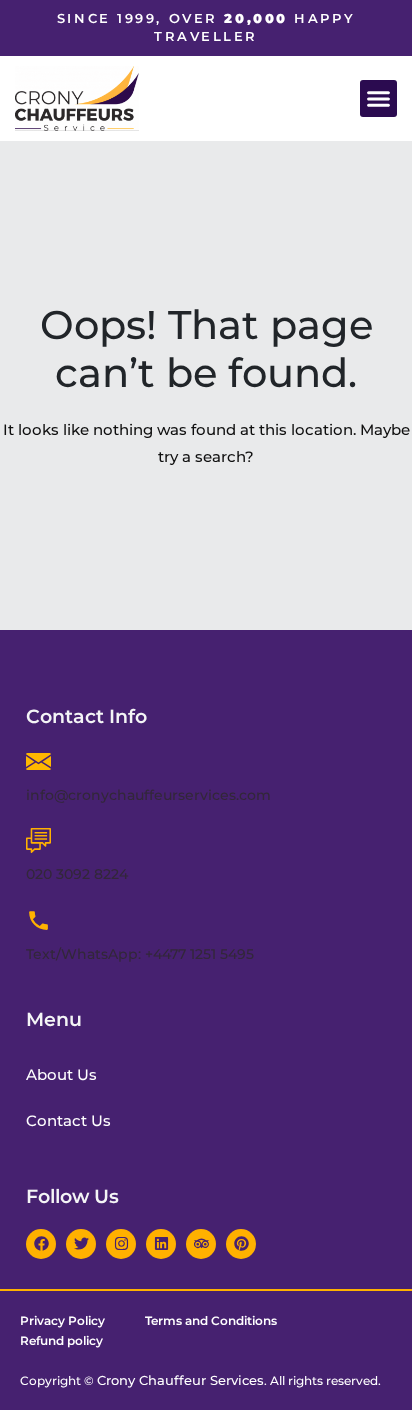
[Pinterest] (241, 1244)
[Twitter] (81, 1244)
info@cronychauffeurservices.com (148, 795)
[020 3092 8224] (38, 840)
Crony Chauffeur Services (180, 1380)
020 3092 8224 (77, 874)
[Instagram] (121, 1244)
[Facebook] (41, 1244)
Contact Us (68, 1120)
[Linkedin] (161, 1244)
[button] (379, 99)
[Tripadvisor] (201, 1244)
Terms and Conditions (211, 1320)
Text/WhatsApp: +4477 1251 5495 (140, 954)
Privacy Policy (62, 1320)
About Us (61, 1074)
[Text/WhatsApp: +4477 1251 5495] (38, 920)
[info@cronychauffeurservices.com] (38, 761)
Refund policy (61, 1340)
